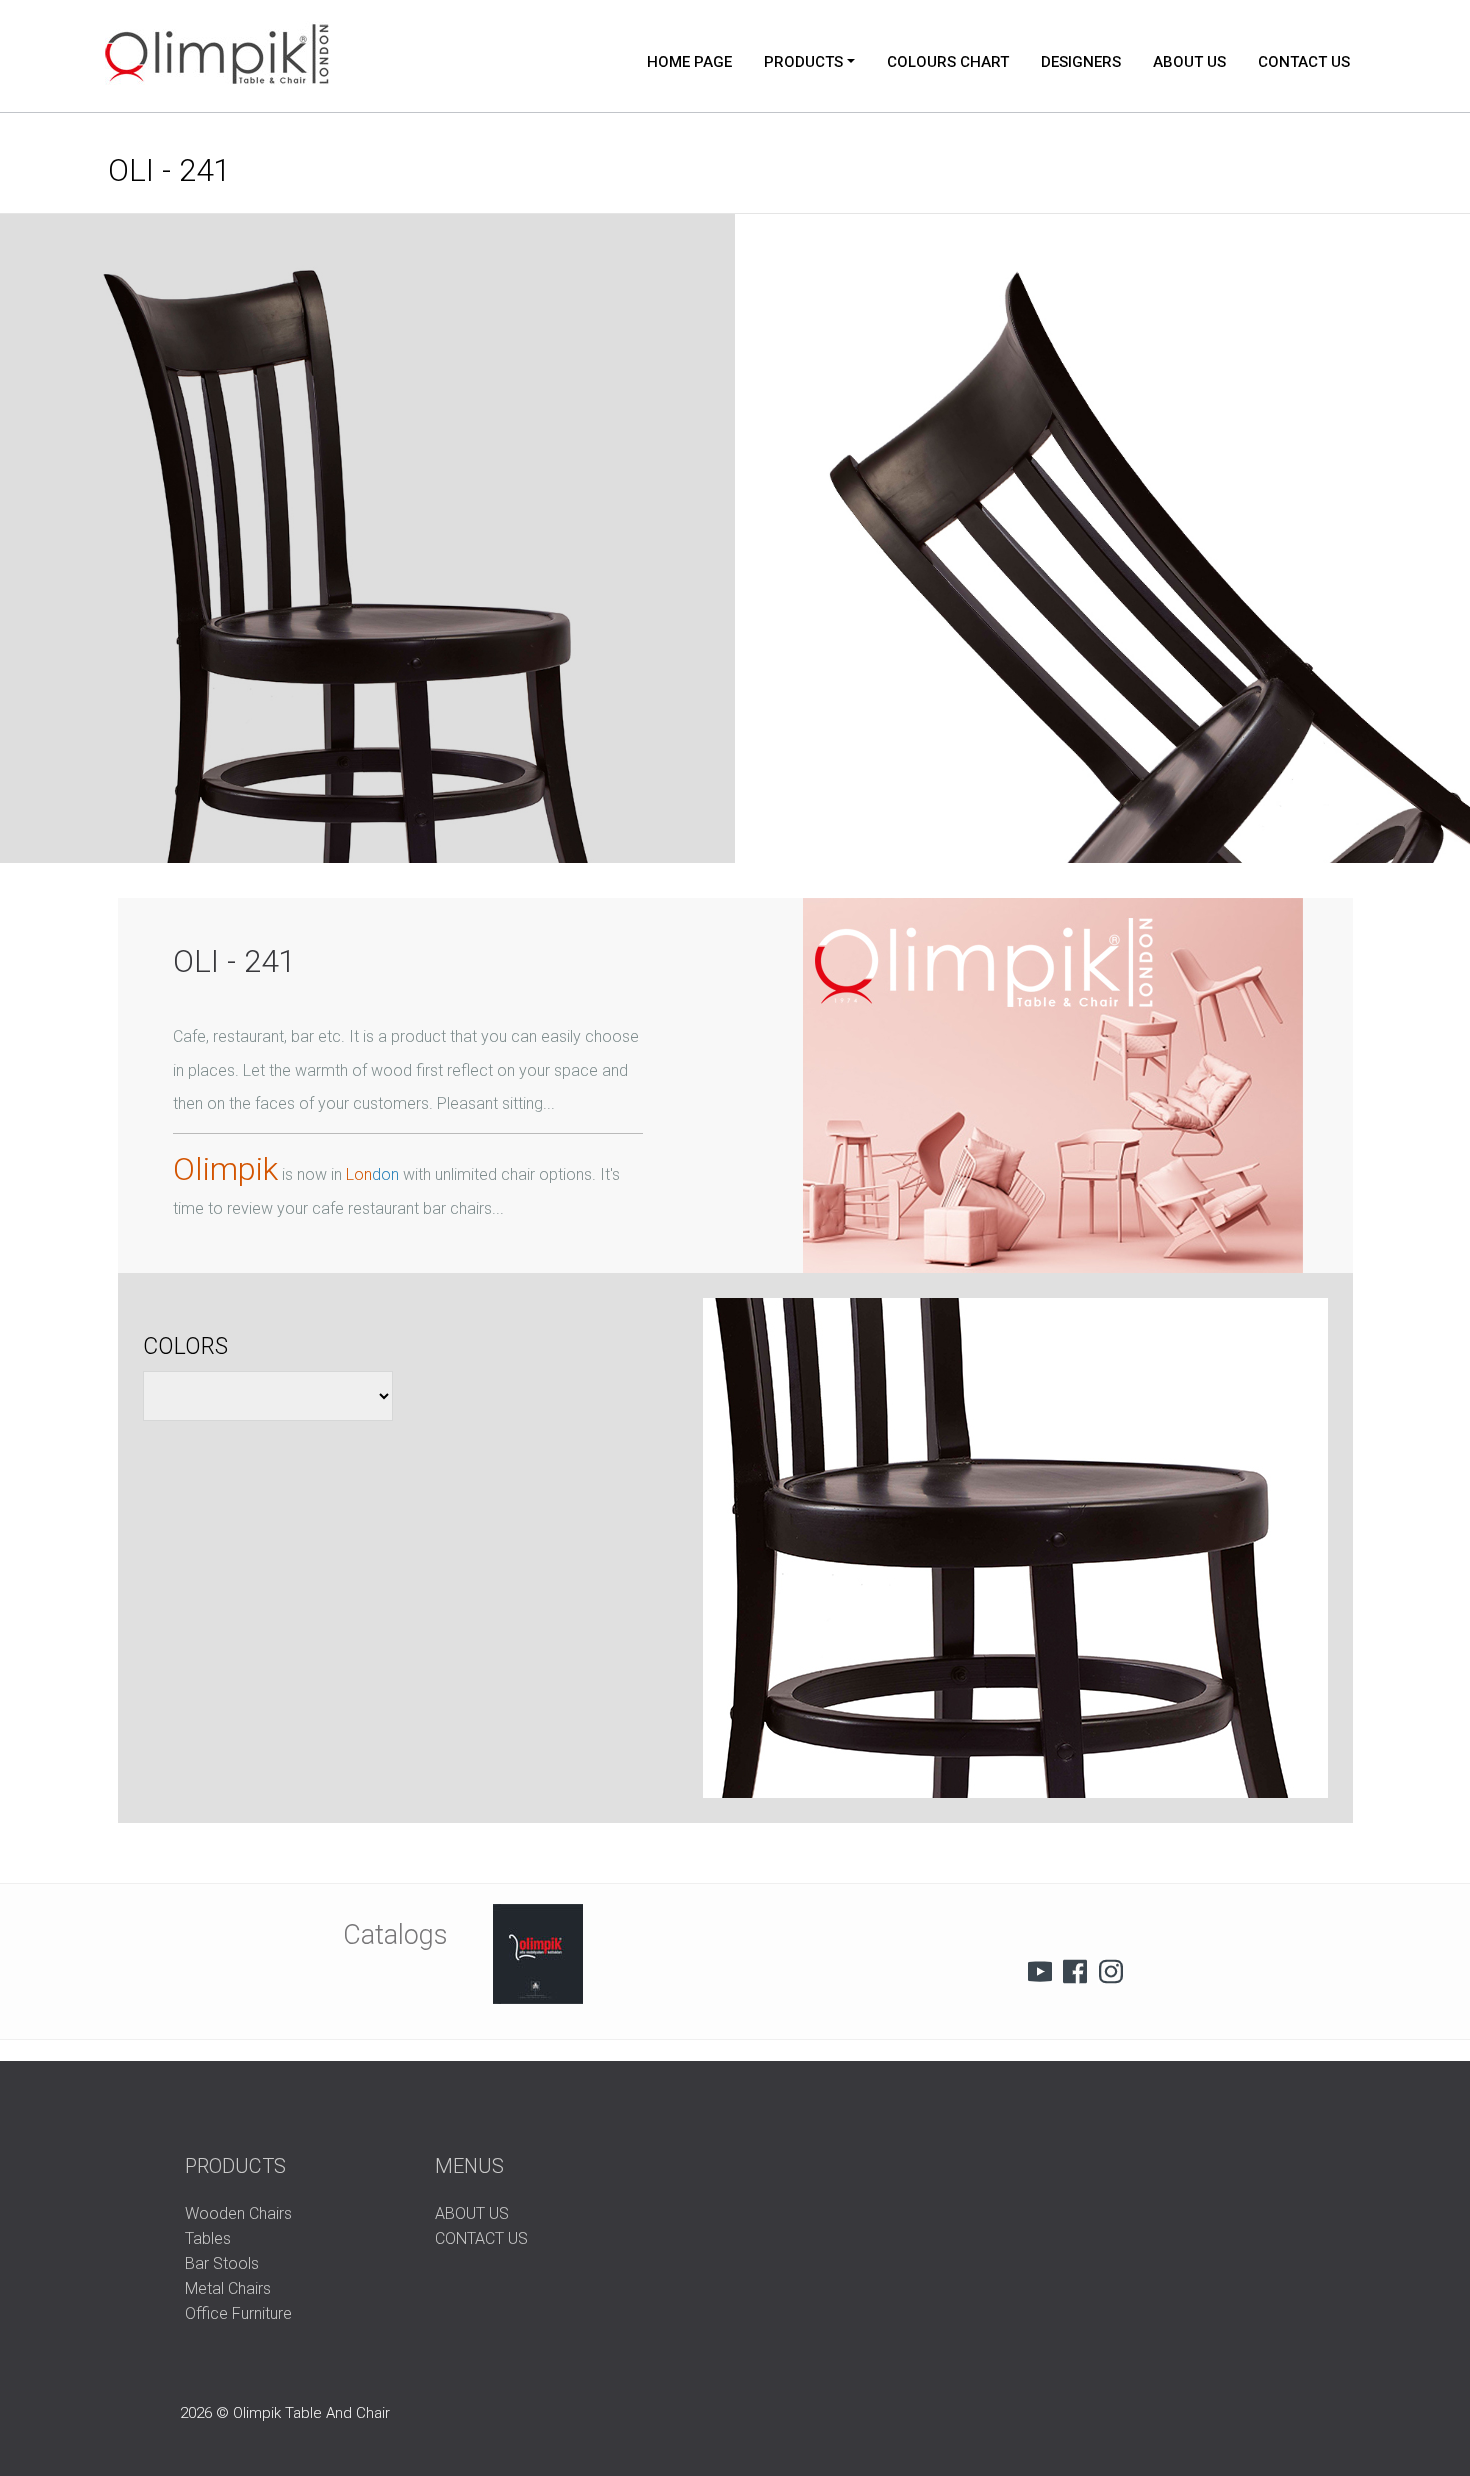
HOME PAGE (689, 62)
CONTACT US (1304, 62)
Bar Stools (222, 2263)
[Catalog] (538, 1954)
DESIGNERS (1081, 62)
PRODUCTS (803, 62)
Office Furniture (238, 2313)
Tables (208, 2238)
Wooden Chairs (238, 2213)
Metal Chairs (228, 2288)
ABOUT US (1189, 62)
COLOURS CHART (948, 62)
